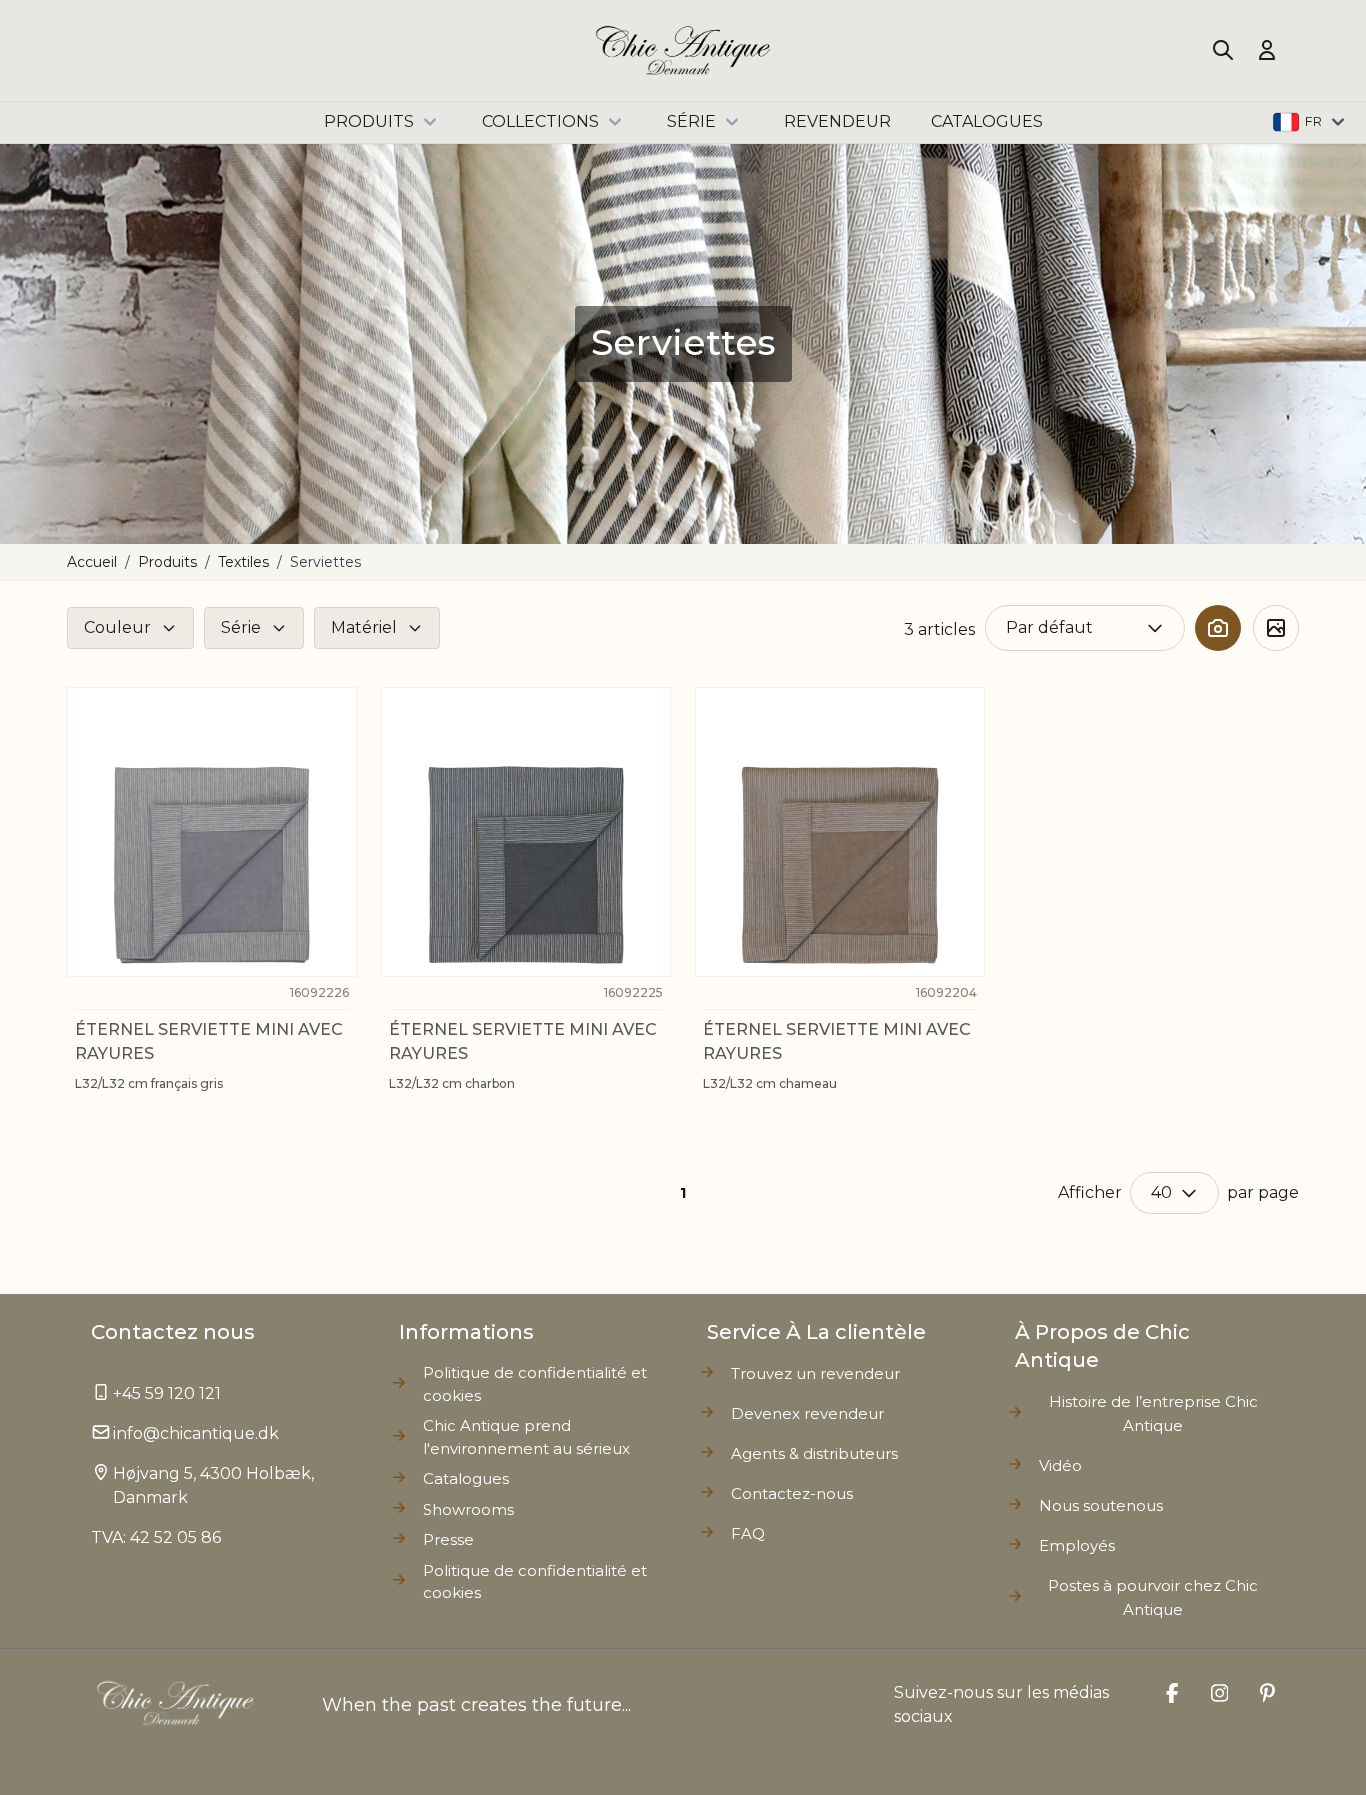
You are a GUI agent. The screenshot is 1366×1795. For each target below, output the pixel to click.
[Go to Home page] (683, 50)
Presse (448, 1539)
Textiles (243, 562)
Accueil (92, 562)
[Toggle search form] (1223, 50)
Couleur (117, 627)
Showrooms (468, 1509)
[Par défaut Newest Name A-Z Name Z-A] (1085, 627)
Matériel (364, 627)
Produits (369, 121)
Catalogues (466, 1478)
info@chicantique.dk (196, 1433)
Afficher (1090, 1192)
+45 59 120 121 (167, 1393)
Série (691, 121)
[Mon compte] (1267, 50)
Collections (540, 121)
